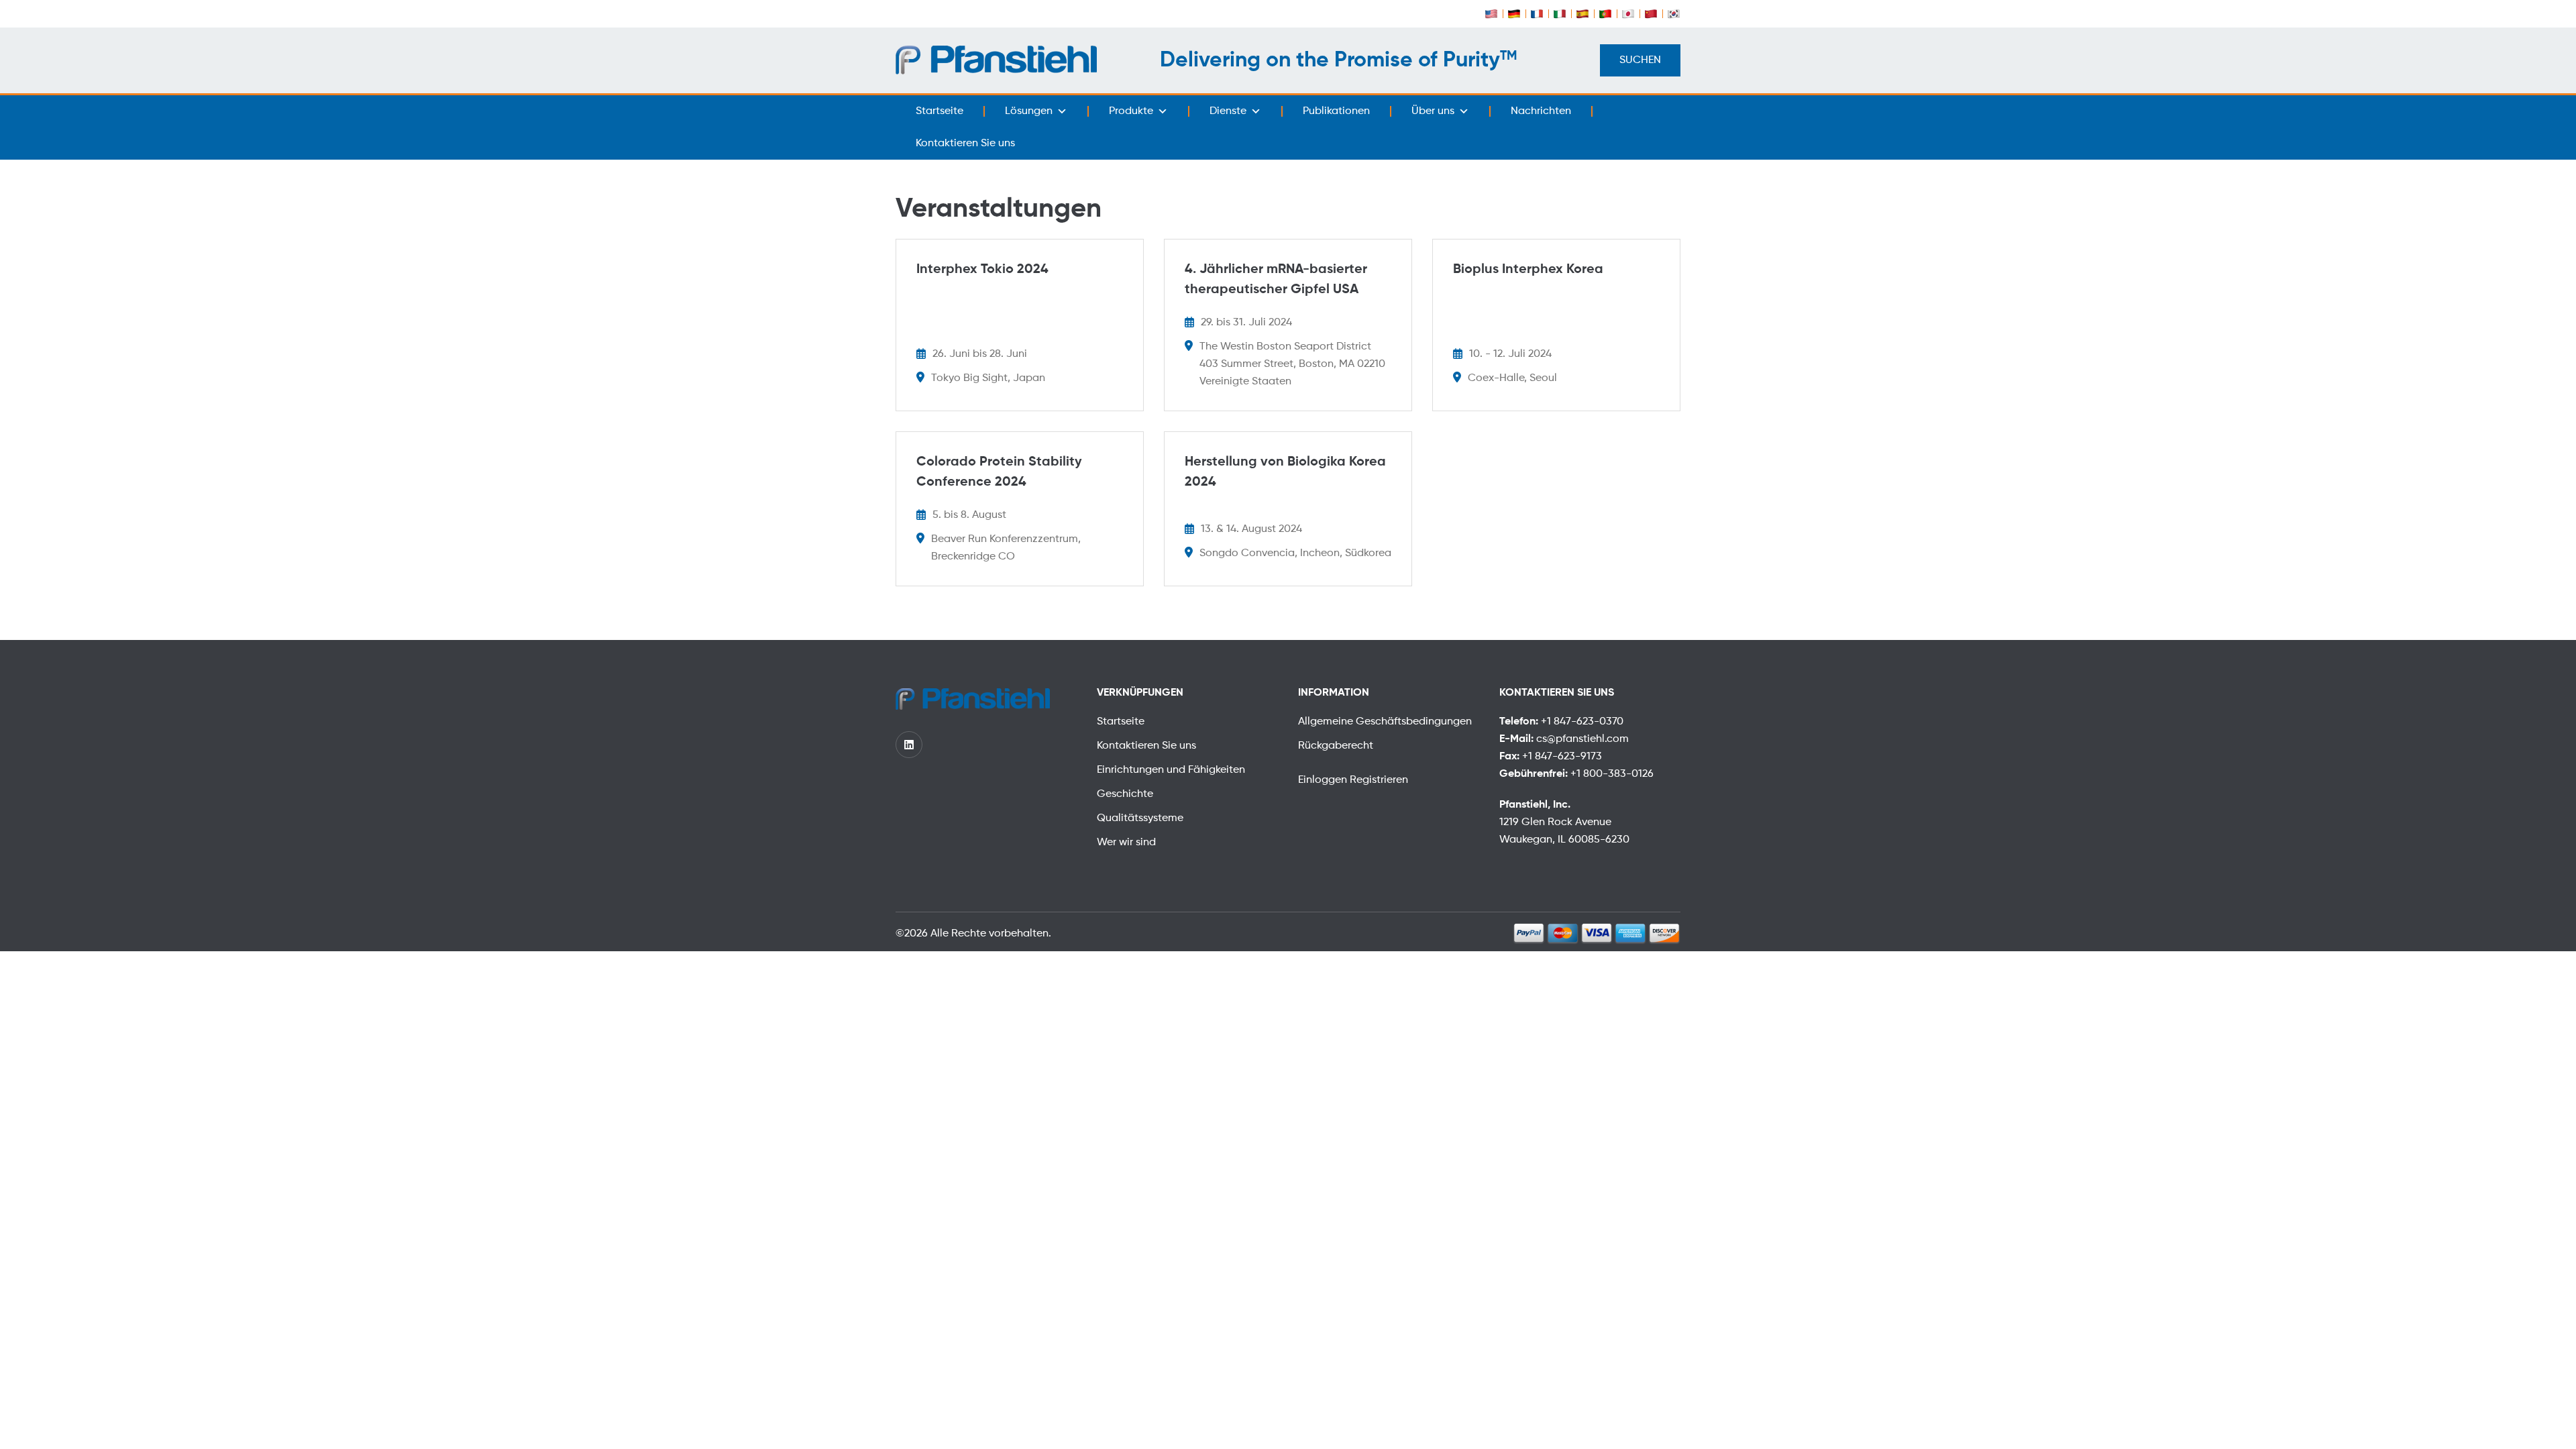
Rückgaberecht (1336, 746)
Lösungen (1029, 111)
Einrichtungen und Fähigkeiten (1171, 770)
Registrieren (1379, 780)
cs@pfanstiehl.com (1582, 739)
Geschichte (1125, 794)
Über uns (1433, 111)
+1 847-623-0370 (1582, 722)
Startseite (940, 111)
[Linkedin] (909, 745)
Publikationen (1336, 111)
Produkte (1131, 111)
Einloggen (1324, 780)
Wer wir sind (1126, 843)
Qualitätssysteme (1140, 818)
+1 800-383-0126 (1612, 774)
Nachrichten (1541, 111)
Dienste (1228, 111)
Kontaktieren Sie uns (965, 144)
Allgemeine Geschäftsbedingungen (1385, 722)
